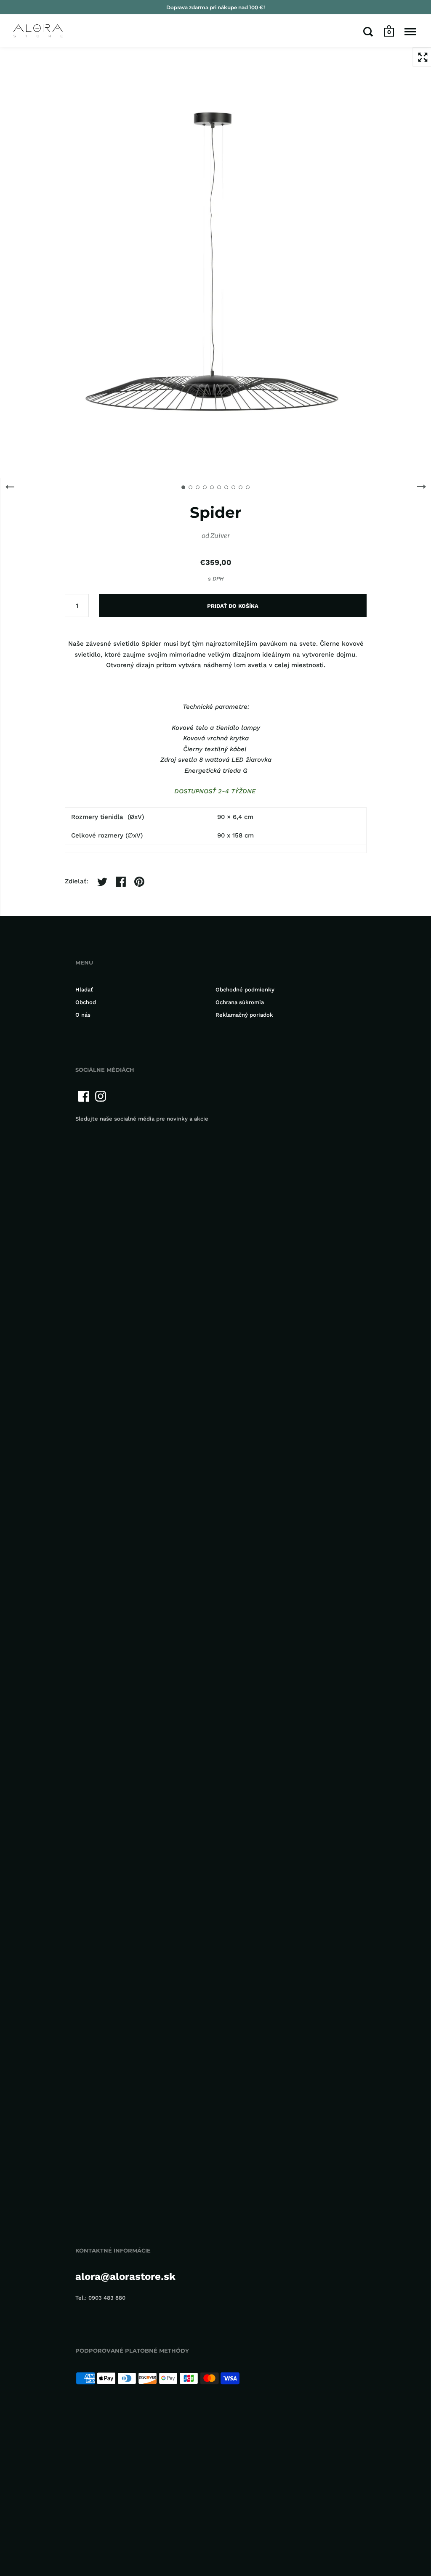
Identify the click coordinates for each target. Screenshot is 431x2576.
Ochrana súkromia (240, 1002)
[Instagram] (101, 1096)
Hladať (84, 990)
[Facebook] (84, 1096)
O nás (83, 1015)
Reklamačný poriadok (244, 1015)
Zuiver (220, 536)
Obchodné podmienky (245, 990)
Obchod (86, 1002)
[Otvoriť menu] (410, 32)
